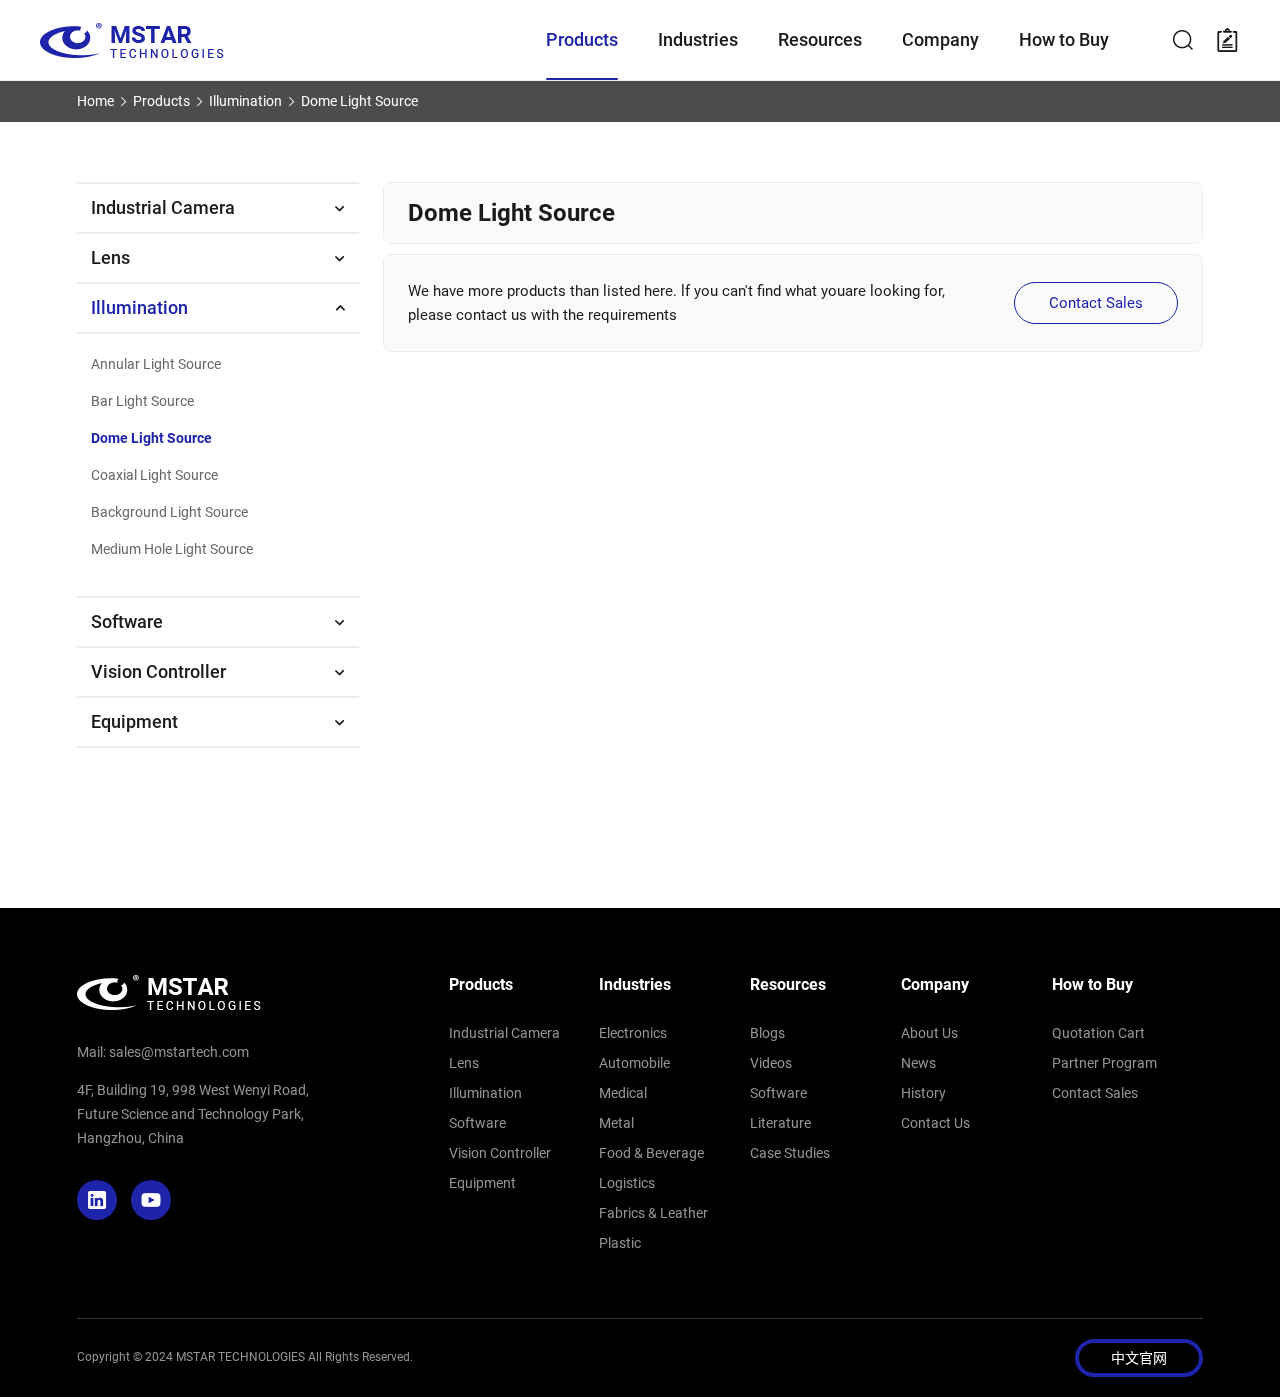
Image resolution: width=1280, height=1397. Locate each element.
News (918, 1063)
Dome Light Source (359, 101)
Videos (771, 1063)
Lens (110, 257)
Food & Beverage (651, 1153)
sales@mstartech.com (179, 1052)
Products (161, 101)
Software (127, 621)
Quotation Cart (1098, 1033)
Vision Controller (158, 671)
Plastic (620, 1243)
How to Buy (1092, 984)
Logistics (627, 1183)
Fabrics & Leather (653, 1213)
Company (935, 984)
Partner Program (1104, 1063)
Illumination (245, 101)
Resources (788, 984)
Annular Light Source (156, 364)
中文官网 (1139, 1358)
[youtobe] (151, 1200)
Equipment (134, 721)
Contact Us (935, 1123)
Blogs (767, 1033)
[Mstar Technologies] (293, 40)
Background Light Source (169, 512)
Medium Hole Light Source (172, 549)
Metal (616, 1123)
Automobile (634, 1063)
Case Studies (790, 1153)
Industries (635, 984)
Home (95, 101)
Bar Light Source (142, 401)
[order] (1228, 40)
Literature (780, 1123)
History (923, 1093)
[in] (97, 1200)
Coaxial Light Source (154, 475)
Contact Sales (1096, 303)
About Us (929, 1033)
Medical (623, 1093)
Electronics (633, 1033)
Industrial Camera (163, 207)
